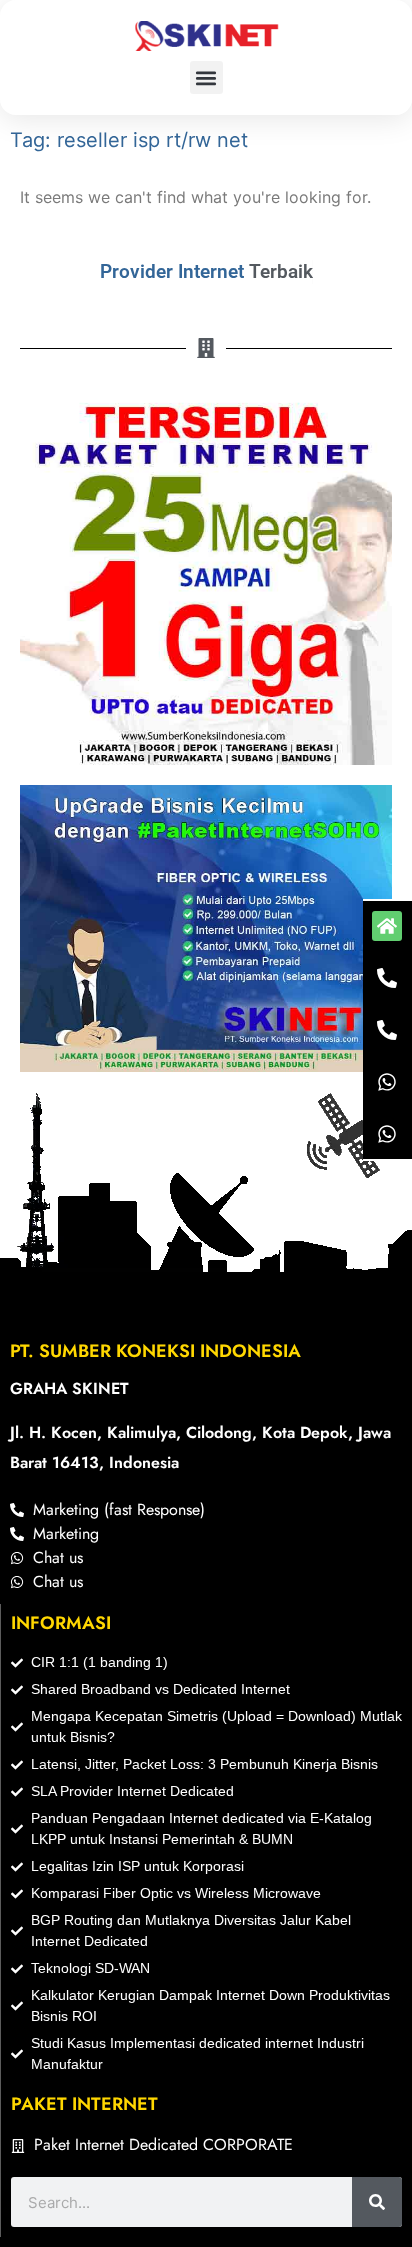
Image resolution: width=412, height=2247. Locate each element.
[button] (206, 77)
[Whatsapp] (387, 1082)
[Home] (387, 926)
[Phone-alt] (387, 978)
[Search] (377, 2202)
